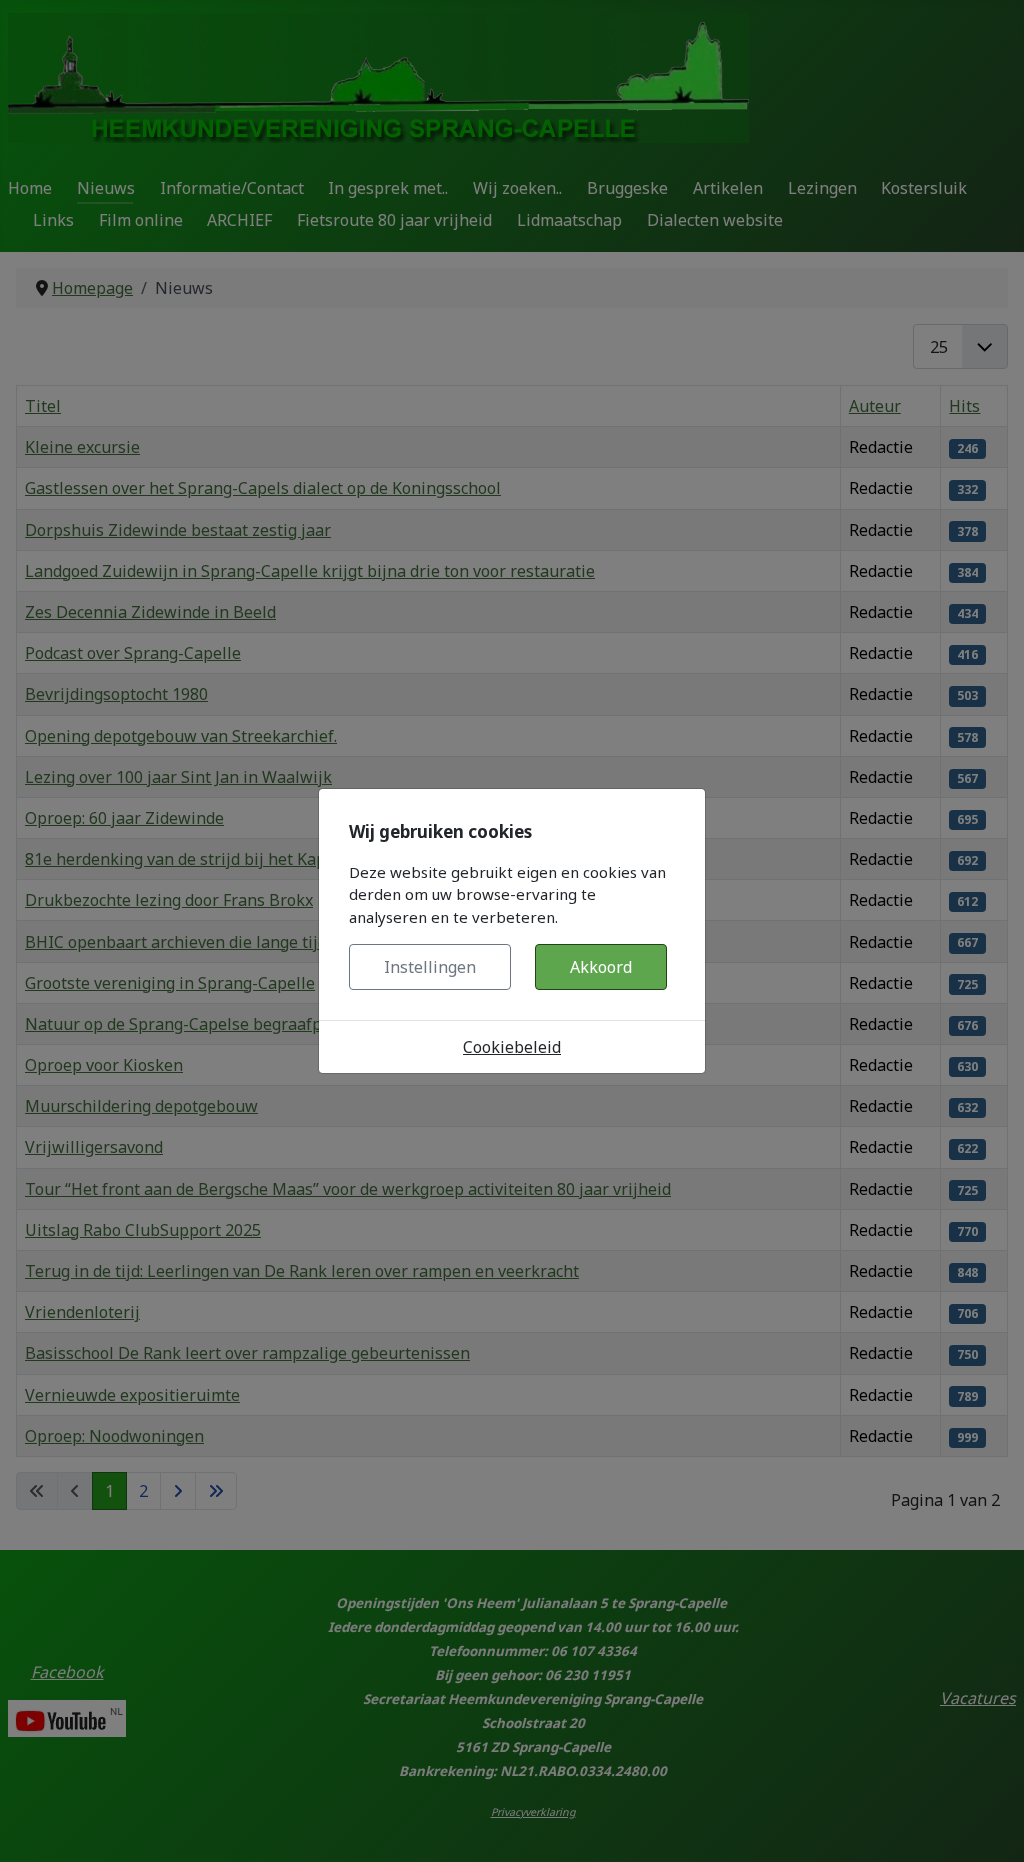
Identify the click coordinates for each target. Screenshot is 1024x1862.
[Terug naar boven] (989, 1825)
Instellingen (430, 967)
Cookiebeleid (512, 1047)
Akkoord (601, 967)
